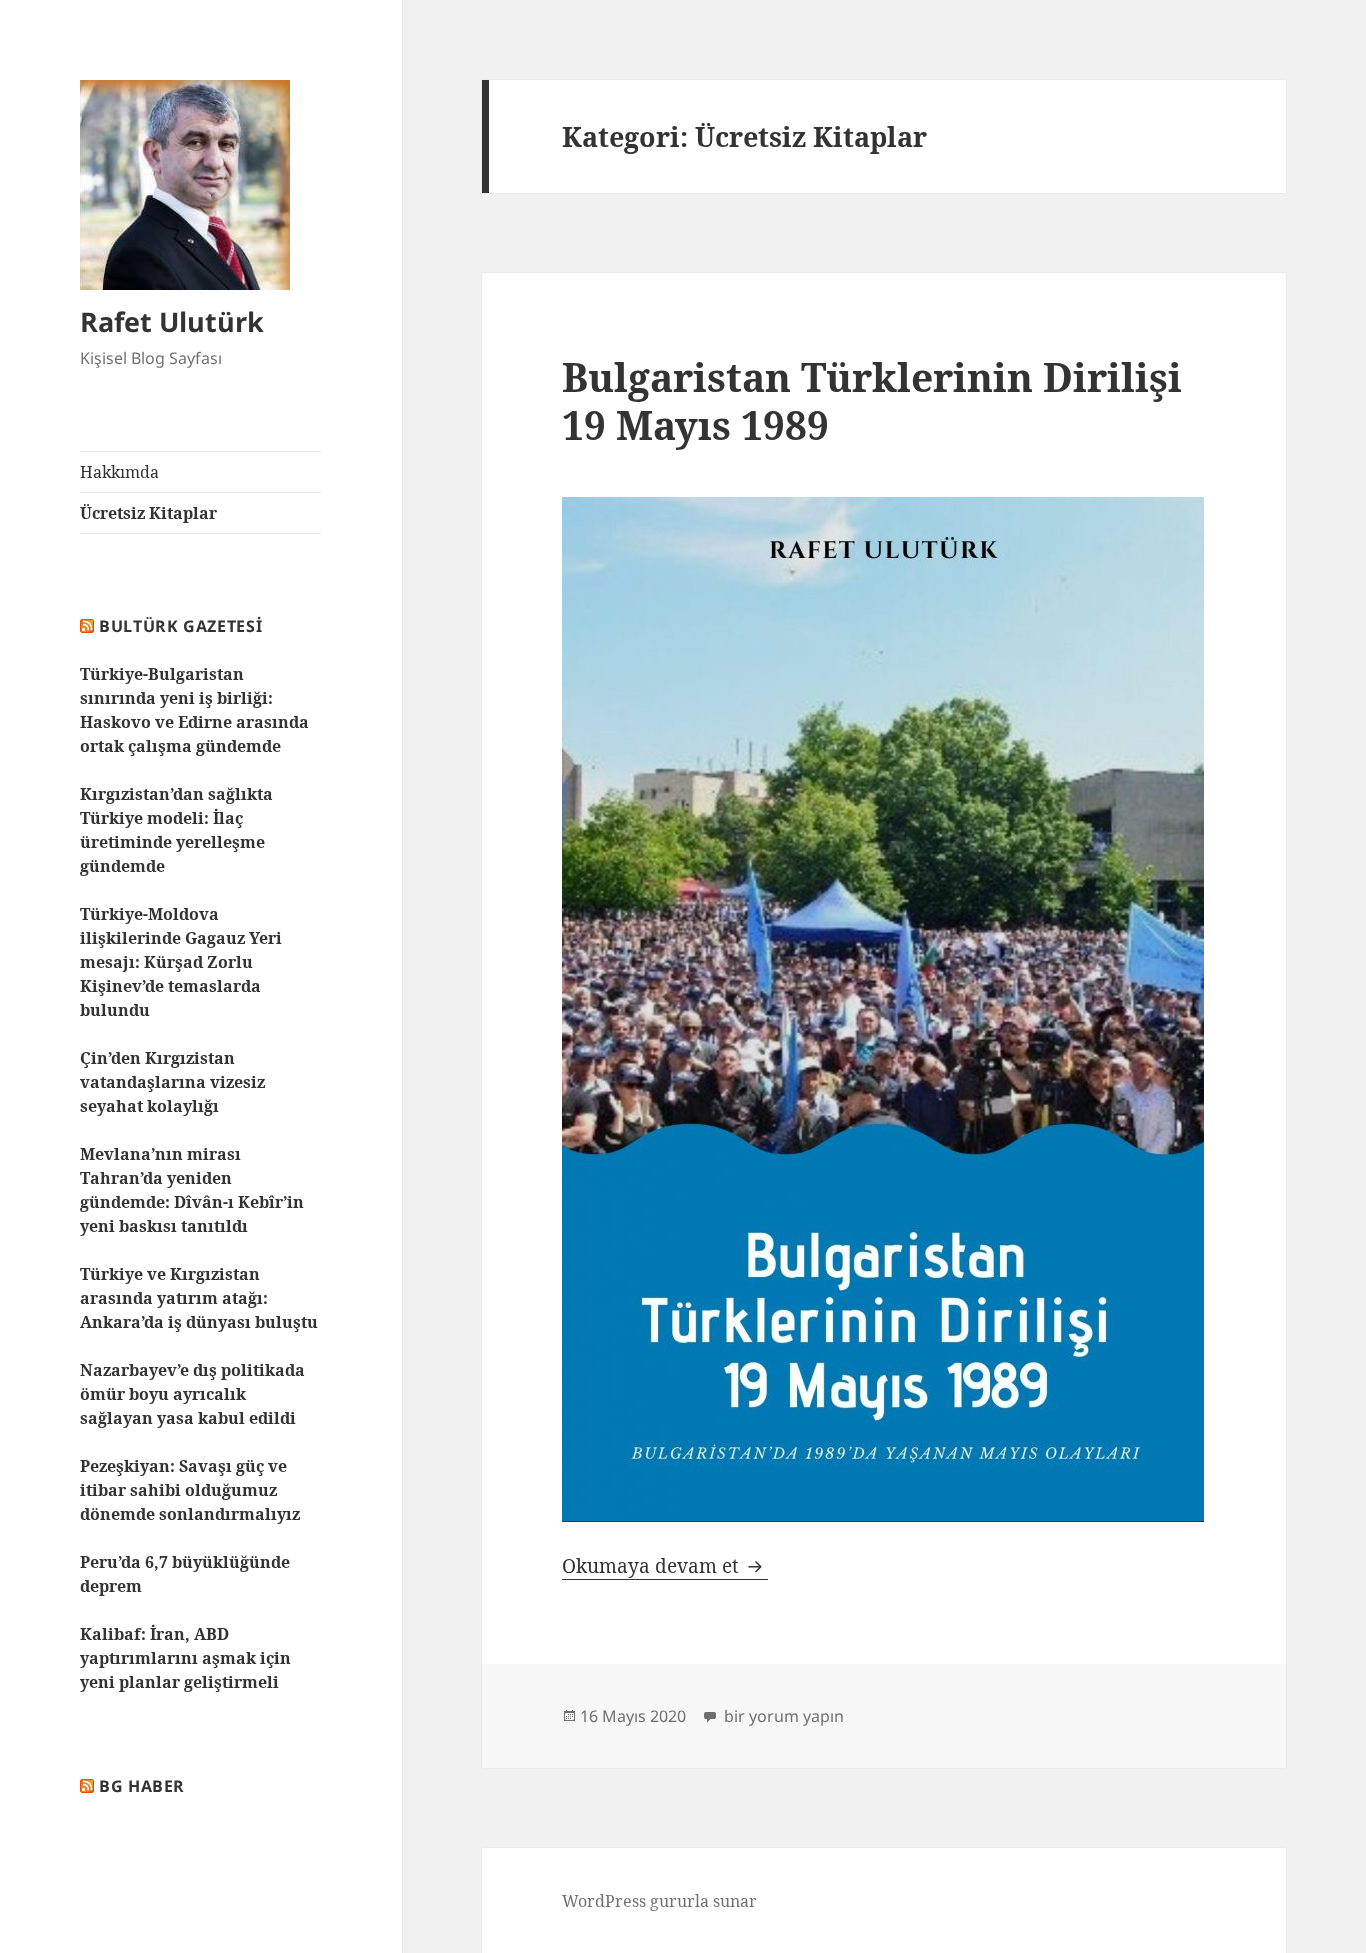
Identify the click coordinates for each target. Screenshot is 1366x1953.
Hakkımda (119, 472)
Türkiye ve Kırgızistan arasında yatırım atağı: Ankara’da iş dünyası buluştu (199, 1298)
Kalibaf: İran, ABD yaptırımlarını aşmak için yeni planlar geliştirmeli (185, 1658)
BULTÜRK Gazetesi (180, 626)
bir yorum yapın (782, 1716)
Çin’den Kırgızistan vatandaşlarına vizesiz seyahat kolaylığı (172, 1082)
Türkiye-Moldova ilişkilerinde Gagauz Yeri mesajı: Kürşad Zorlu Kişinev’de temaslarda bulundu (181, 962)
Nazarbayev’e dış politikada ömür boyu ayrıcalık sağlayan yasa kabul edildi (192, 1394)
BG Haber (142, 1786)
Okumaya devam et (665, 1566)
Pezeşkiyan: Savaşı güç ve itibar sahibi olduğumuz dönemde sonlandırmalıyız (190, 1490)
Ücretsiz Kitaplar (148, 513)
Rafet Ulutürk (172, 321)
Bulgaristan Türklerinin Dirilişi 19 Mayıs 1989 (872, 400)
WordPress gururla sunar (659, 1901)
